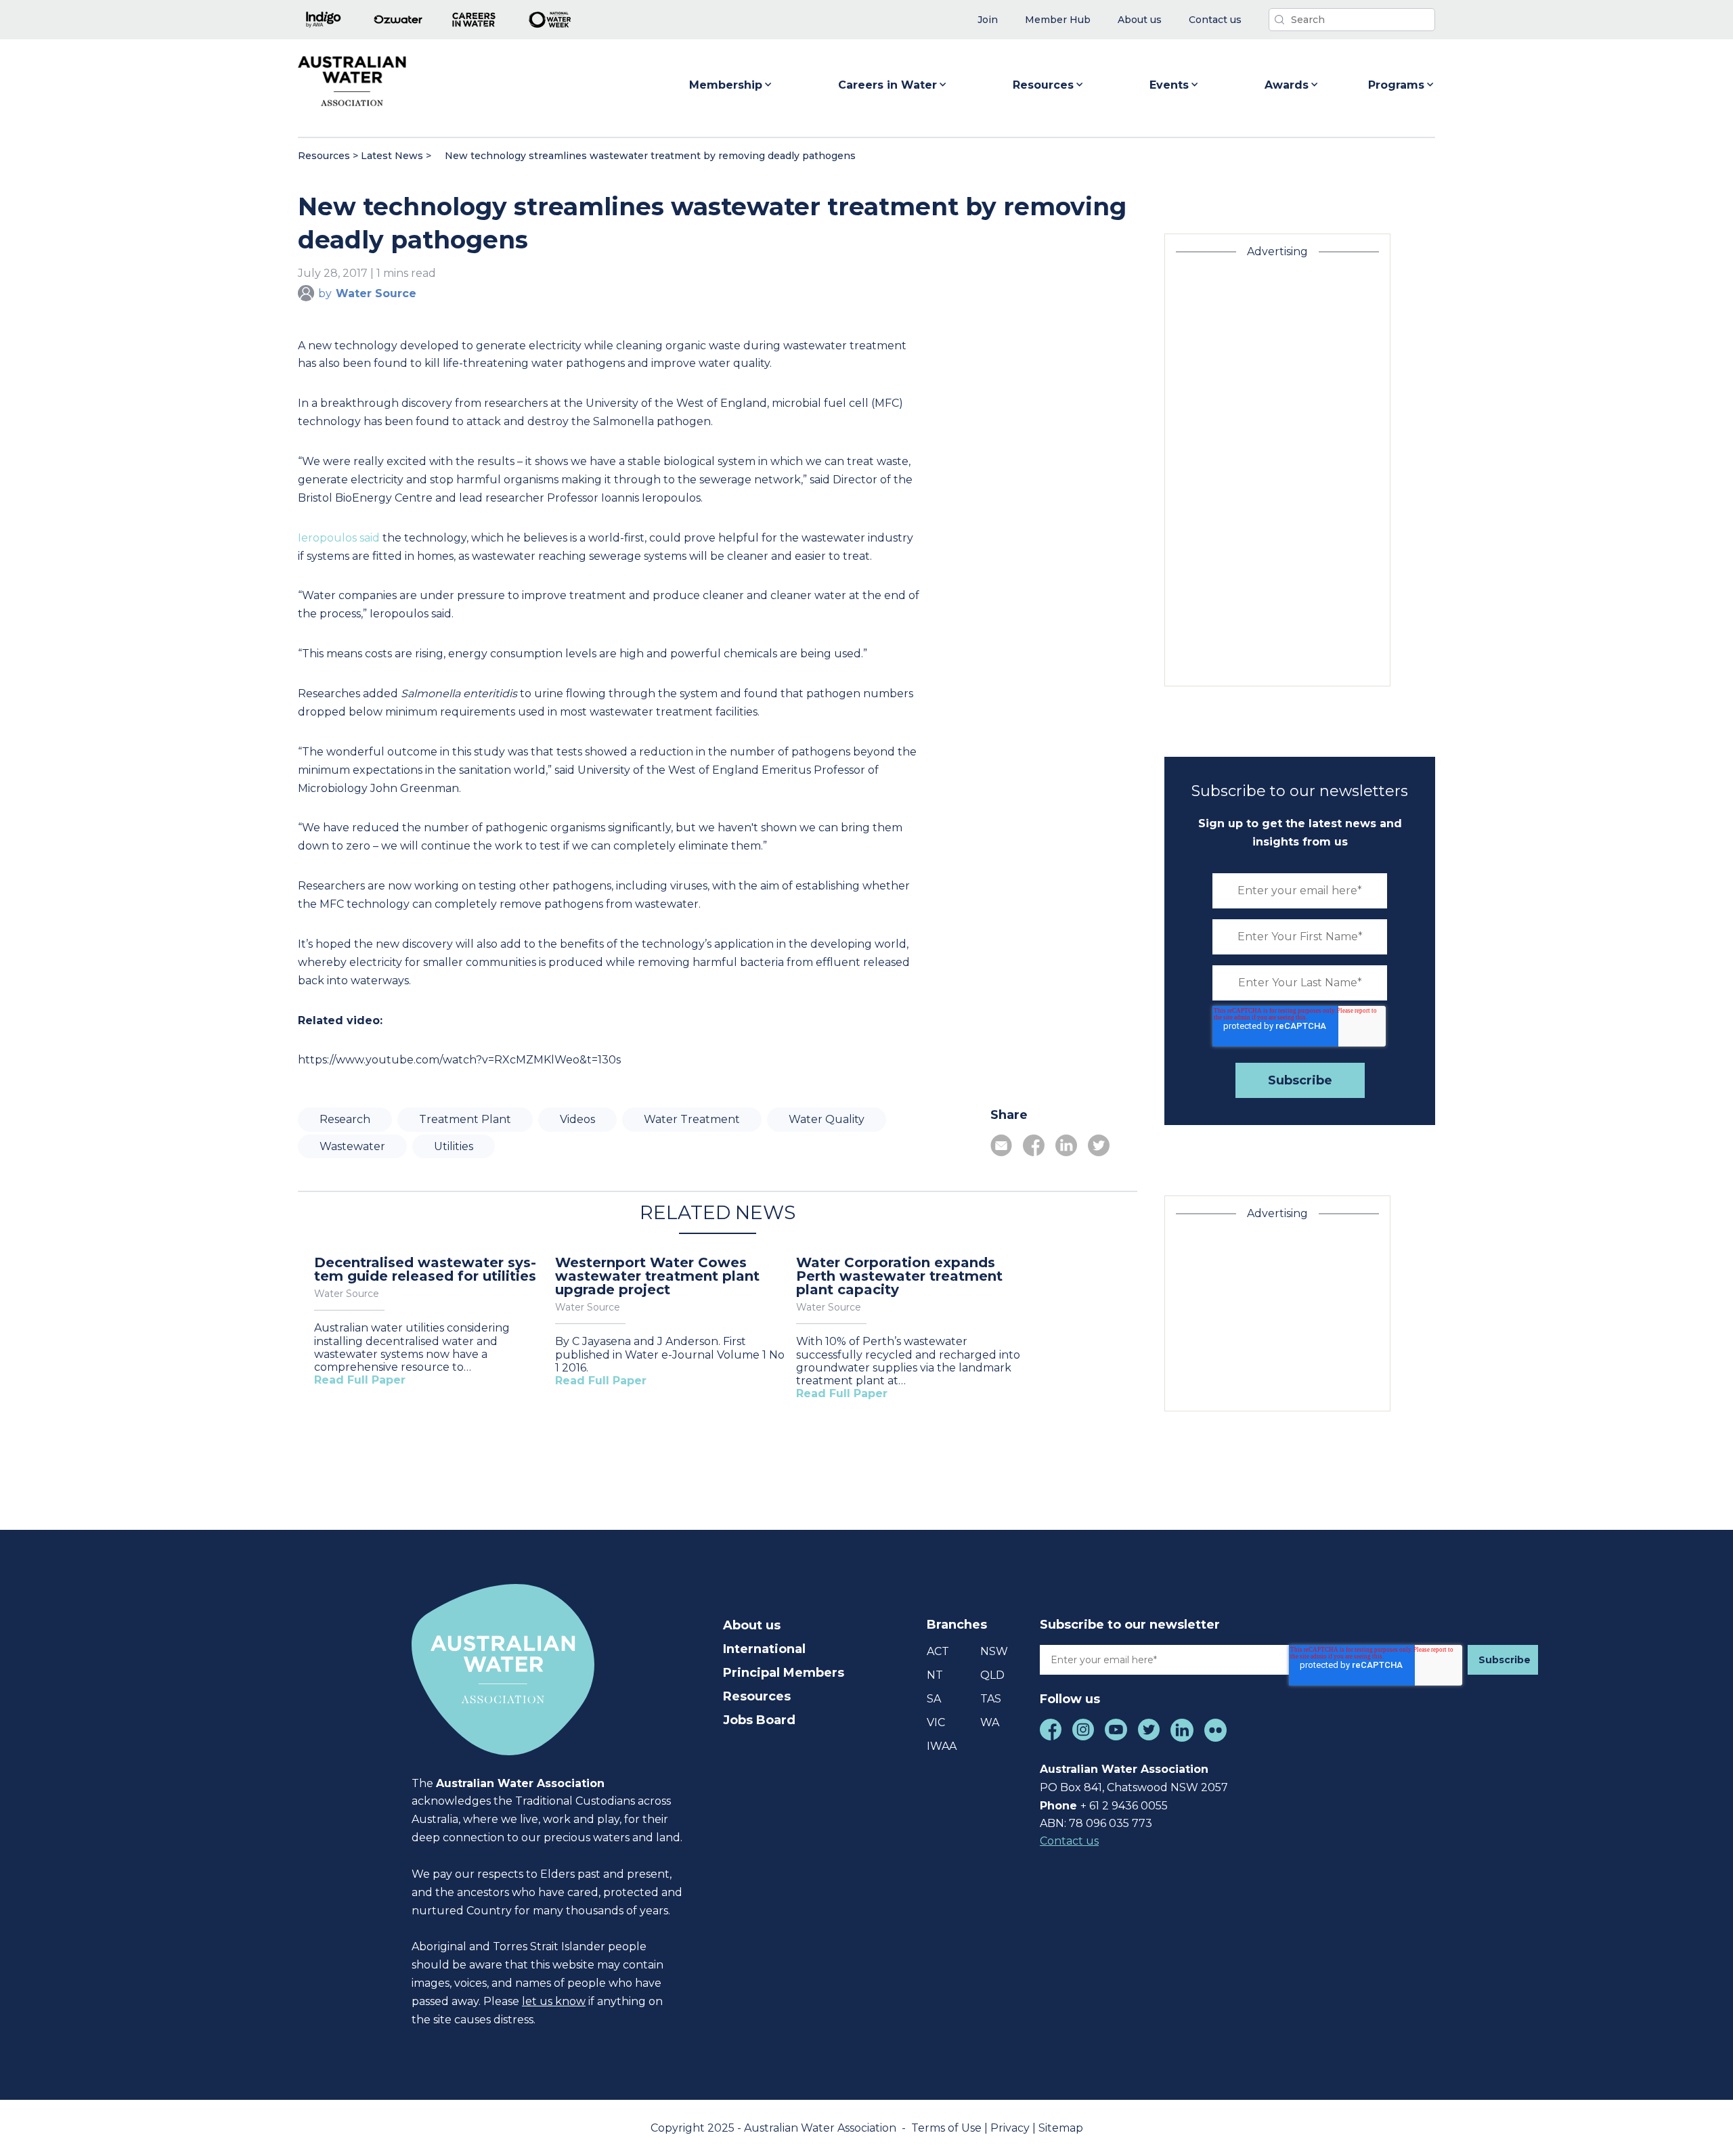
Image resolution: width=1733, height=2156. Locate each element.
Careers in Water (887, 85)
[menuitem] (988, 20)
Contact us (1069, 1841)
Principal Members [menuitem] (784, 1673)
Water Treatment (692, 1119)
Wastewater (352, 1146)
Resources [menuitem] (757, 1696)
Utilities (454, 1146)
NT (935, 1675)
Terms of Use (948, 2128)
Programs (1396, 85)
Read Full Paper (360, 1380)
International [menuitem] (764, 1649)
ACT (938, 1651)
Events (1169, 85)
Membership (726, 85)
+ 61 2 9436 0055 (1124, 1806)
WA (990, 1722)
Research (345, 1119)
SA (934, 1699)
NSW (994, 1651)
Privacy (1011, 2128)
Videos (577, 1119)
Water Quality (827, 1119)
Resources (1043, 85)
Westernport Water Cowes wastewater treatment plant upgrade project (657, 1276)
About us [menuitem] (752, 1625)
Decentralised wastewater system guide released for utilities (425, 1269)
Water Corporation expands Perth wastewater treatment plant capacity (899, 1276)
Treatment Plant (465, 1119)
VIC (936, 1722)
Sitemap (1061, 2128)
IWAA (942, 1746)
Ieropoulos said (339, 538)
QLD (992, 1675)
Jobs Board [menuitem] (759, 1720)
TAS (991, 1699)
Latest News (392, 156)
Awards (1287, 85)
